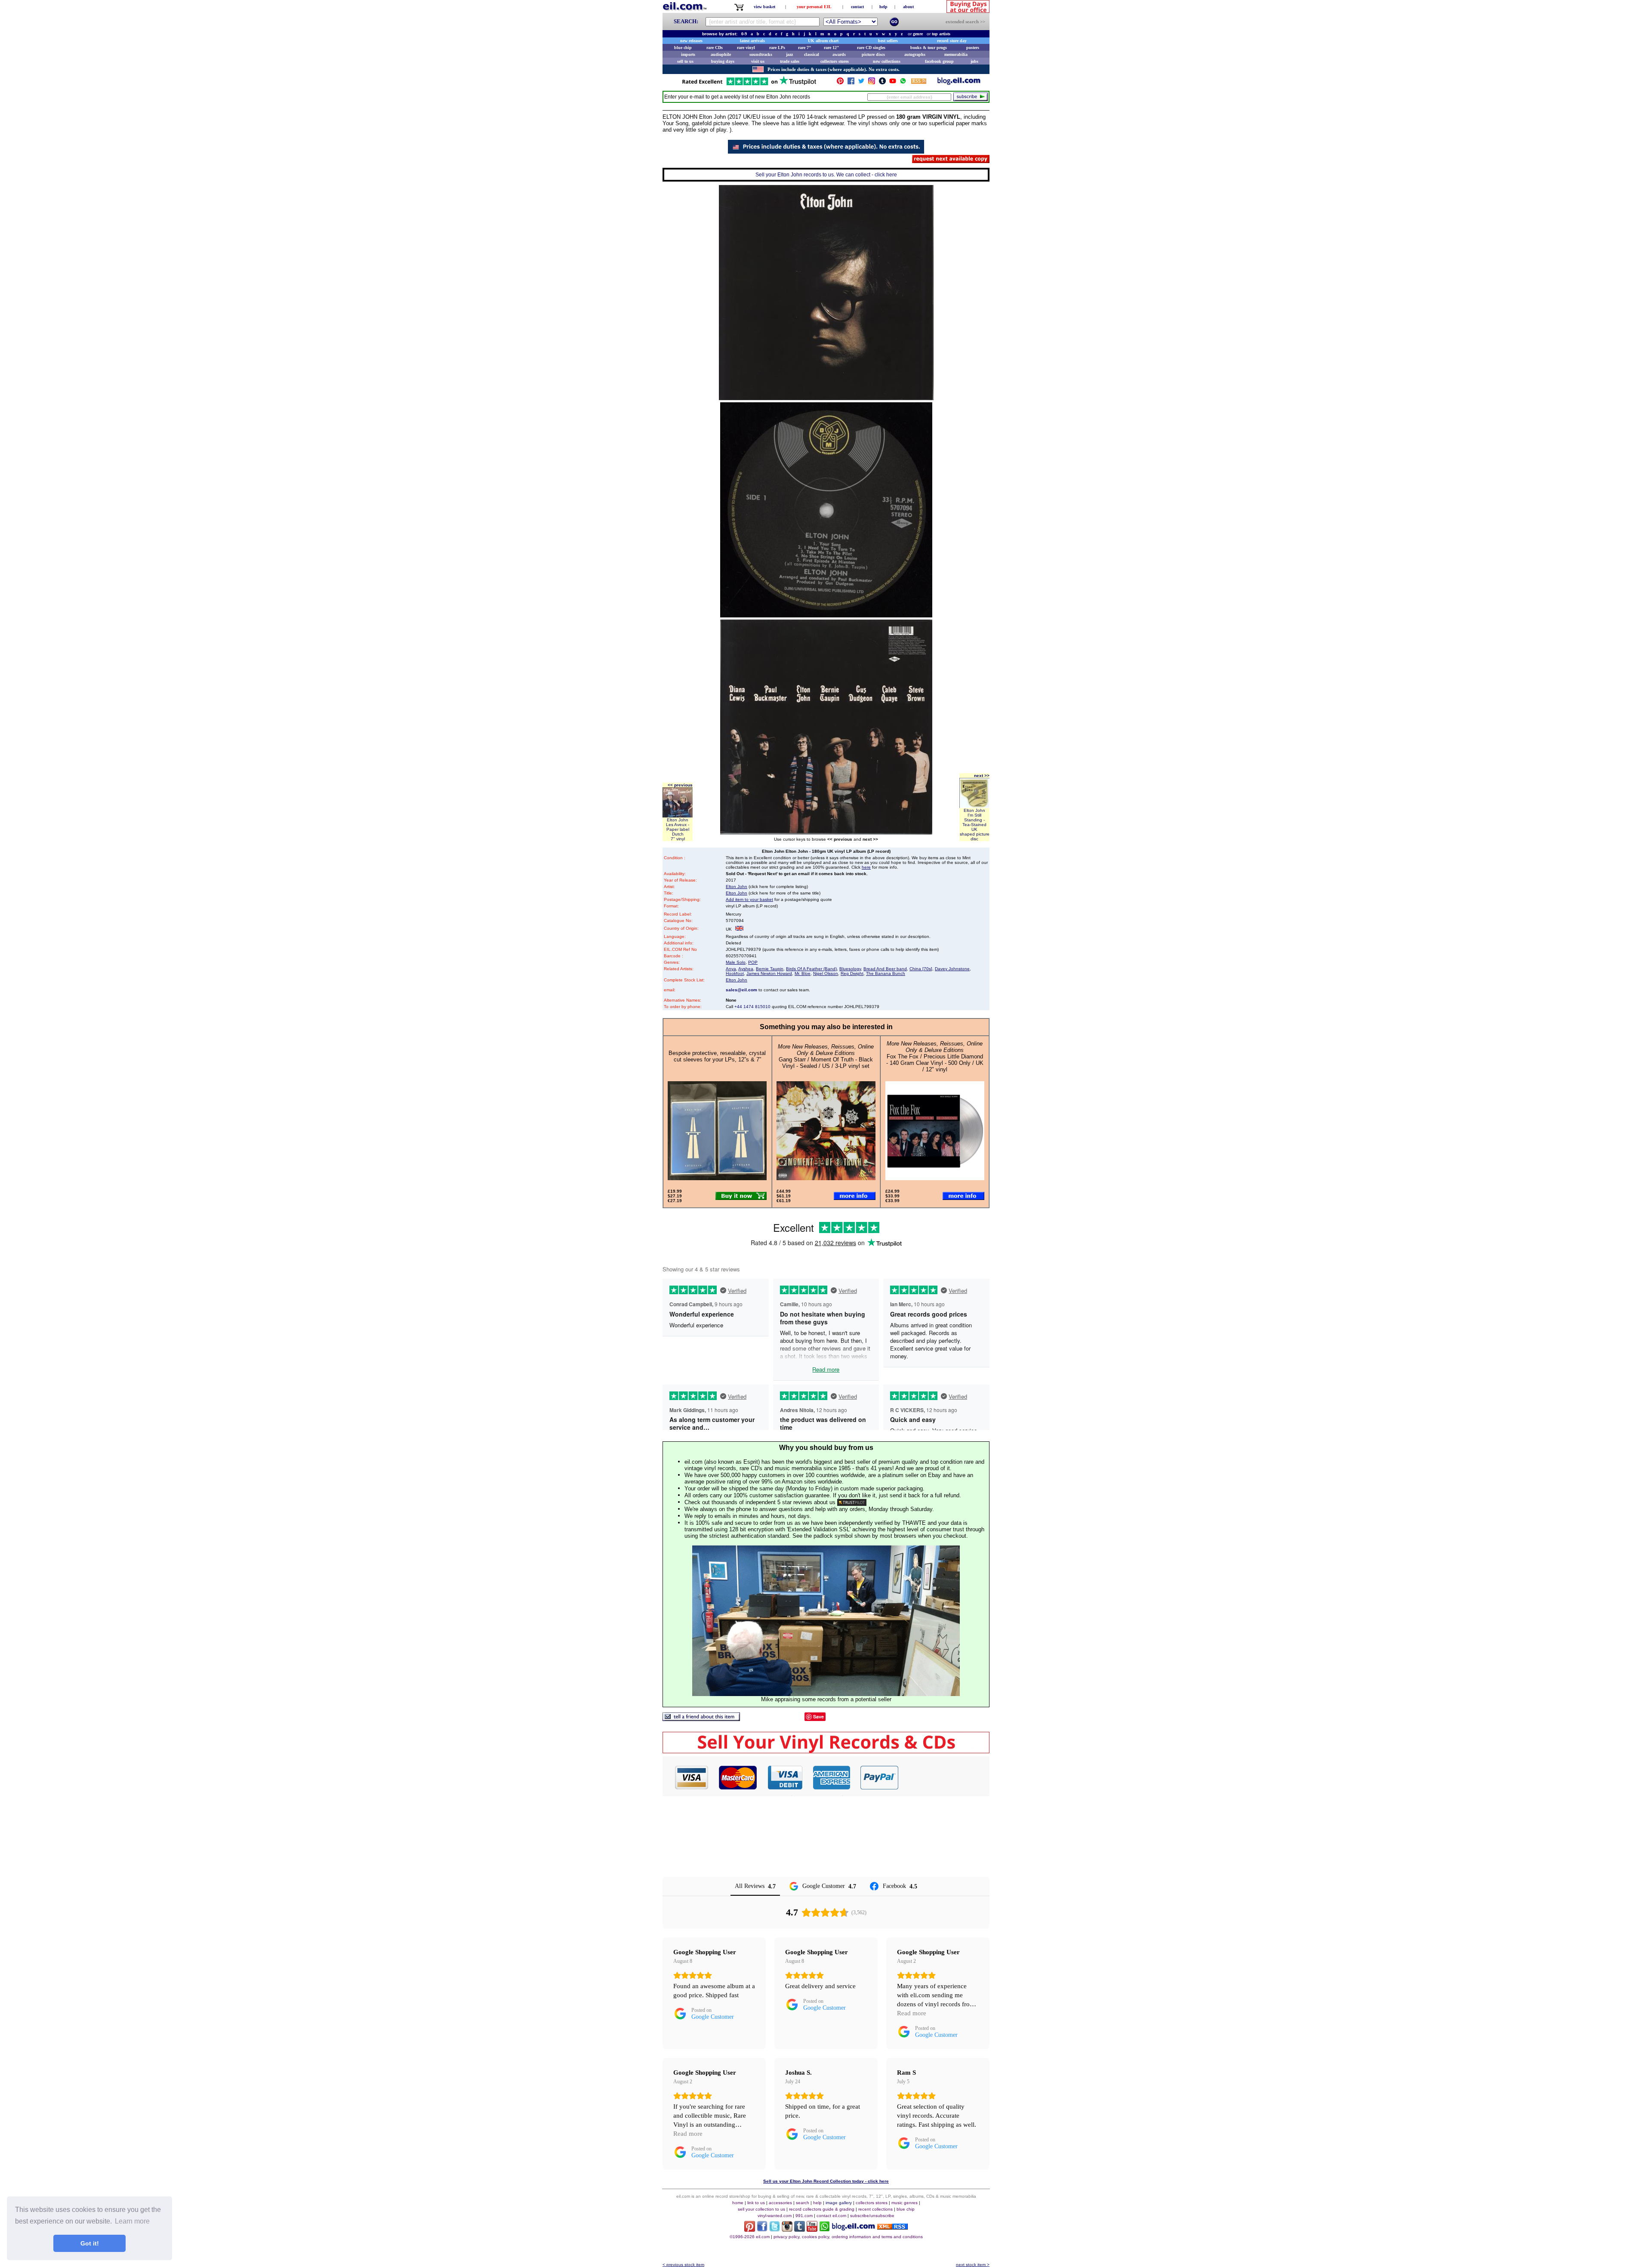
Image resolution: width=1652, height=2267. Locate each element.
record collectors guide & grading (822, 2209)
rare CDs (715, 48)
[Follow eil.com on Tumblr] (800, 2229)
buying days (723, 61)
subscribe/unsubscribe (872, 2216)
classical (812, 54)
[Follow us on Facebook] (851, 83)
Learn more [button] (132, 2221)
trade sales (790, 61)
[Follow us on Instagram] (872, 83)
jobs (974, 61)
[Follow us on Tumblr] (882, 83)
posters (973, 48)
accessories (780, 2203)
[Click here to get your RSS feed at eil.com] (919, 82)
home (738, 2203)
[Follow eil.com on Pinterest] (750, 2229)
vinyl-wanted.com (775, 2216)
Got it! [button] (90, 2243)
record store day (952, 41)
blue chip (683, 48)
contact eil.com (831, 2216)
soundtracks (761, 54)
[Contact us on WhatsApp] (903, 83)
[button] (944, 1777)
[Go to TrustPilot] (749, 85)
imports (688, 54)
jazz (789, 54)
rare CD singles (871, 48)
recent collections (875, 2209)
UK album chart (823, 41)
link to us (756, 2203)
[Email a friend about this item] (701, 1719)
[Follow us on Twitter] (861, 83)
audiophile (721, 54)
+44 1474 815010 (752, 1007)
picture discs (873, 54)
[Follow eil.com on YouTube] (812, 2229)
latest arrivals (752, 41)
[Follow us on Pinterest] (840, 83)
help (883, 7)
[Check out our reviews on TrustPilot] (852, 1502)
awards (839, 54)
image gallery (839, 2203)
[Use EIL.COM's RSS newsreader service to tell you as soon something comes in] (892, 2227)
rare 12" (832, 48)
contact (857, 7)
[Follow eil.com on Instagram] (787, 2229)
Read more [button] (912, 2013)
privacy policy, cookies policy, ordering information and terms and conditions (848, 2237)
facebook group (939, 61)
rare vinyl (746, 48)
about (908, 7)
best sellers (888, 41)
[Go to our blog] (959, 83)
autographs (915, 54)
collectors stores (835, 61)
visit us (758, 61)
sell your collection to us (761, 2209)
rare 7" (805, 48)
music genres (905, 2203)
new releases (691, 41)
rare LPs (777, 48)
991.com (804, 2216)
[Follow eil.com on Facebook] (762, 2229)
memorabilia (956, 54)
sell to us (685, 61)
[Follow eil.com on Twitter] (775, 2229)
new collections (887, 61)
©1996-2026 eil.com (750, 2237)
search (803, 2203)
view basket (764, 7)
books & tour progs (929, 48)
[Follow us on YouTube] (893, 83)
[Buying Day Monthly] (826, 1751)
